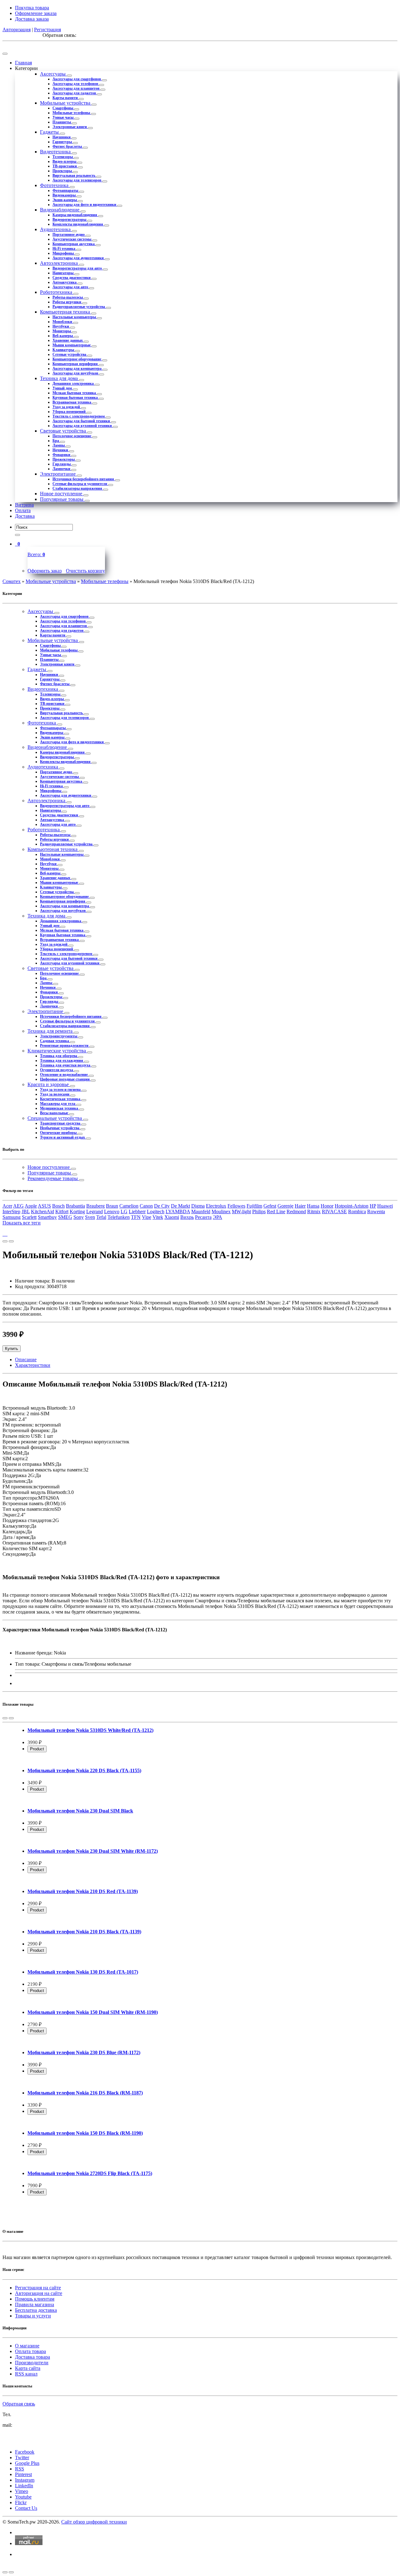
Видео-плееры (65, 161)
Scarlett (29, 1217)
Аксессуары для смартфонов (77, 79)
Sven (90, 1217)
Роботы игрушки (67, 302)
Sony (79, 1217)
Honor (327, 1206)
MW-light (241, 1211)
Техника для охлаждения (62, 1061)
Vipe (147, 1217)
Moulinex (221, 1211)
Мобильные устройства (66, 103)
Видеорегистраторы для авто (78, 268)
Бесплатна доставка (36, 2310)
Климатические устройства (57, 1051)
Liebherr (137, 1211)
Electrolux (216, 1206)
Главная (23, 63)
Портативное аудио (69, 235)
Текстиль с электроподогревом (79, 416)
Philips (259, 1211)
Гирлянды (62, 464)
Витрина (24, 505)
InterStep (11, 1211)
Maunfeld (201, 1211)
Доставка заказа (32, 19)
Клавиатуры (64, 350)
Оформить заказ (45, 571)
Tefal (101, 1217)
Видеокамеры (65, 195)
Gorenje (285, 1206)
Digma (198, 1206)
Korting (77, 1211)
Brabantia (75, 1206)
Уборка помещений (70, 412)
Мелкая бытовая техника (75, 393)
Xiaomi (172, 1217)
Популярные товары (62, 499)
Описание (26, 1360)
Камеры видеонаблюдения (75, 215)
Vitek (158, 1217)
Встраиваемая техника (72, 402)
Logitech (156, 1211)
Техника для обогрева (59, 1056)
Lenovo (112, 1211)
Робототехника (57, 292)
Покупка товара (32, 8)
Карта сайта (28, 2368)
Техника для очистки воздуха (66, 1065)
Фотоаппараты (66, 190)
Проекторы (63, 171)
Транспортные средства (61, 1123)
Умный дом (63, 388)
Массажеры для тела (58, 1104)
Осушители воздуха (57, 1070)
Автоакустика (65, 282)
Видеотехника (56, 152)
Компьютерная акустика (74, 244)
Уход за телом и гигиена (61, 1090)
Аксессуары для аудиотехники (79, 258)
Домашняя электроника (74, 383)
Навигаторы (63, 273)
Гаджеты (50, 132)
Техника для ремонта (51, 1031)
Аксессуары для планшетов (76, 88)
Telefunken (119, 1217)
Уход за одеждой (67, 407)
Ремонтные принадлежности (65, 1046)
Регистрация (47, 30)
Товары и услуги (33, 2316)
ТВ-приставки (65, 166)
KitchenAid (42, 1211)
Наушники (62, 137)
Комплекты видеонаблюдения (78, 224)
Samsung (12, 1217)
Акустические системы (72, 239)
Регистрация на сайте (38, 2288)
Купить (12, 1349)
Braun (112, 1206)
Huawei (385, 1206)
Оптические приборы (59, 1133)
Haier (300, 1206)
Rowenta (376, 1211)
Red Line (276, 1211)
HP (373, 1206)
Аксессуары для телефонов (76, 84)
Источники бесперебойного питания (84, 479)
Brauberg (95, 1206)
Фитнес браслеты (68, 146)
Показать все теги (22, 1223)
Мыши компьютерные (72, 345)
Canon (146, 1206)
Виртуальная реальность (74, 176)
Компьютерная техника (66, 312)
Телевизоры (63, 157)
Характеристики (33, 1365)
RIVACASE (334, 1211)
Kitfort (62, 1211)
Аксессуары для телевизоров (77, 180)
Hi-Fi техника (64, 249)
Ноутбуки (61, 326)
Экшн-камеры (65, 200)
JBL (26, 1211)
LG (124, 1211)
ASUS (44, 1206)
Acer (7, 1206)
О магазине (27, 2346)
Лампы (59, 445)
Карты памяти (66, 98)
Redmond (296, 1211)
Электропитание (58, 474)
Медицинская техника (60, 1108)
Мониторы (62, 331)
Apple (31, 1206)
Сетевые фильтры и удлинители (80, 484)
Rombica (357, 1211)
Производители (32, 2363)
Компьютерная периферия (76, 364)
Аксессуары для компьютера (77, 368)
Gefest (270, 1206)
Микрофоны (64, 253)
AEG (18, 1206)
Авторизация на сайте (39, 2293)
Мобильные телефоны (72, 113)
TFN (136, 1217)
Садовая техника (55, 1041)
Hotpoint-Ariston (352, 1206)
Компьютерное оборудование (77, 359)
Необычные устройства (60, 1128)
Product (37, 1749)
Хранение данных (68, 340)
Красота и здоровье (49, 1084)
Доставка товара (32, 2357)
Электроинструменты (59, 1036)
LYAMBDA (178, 1211)
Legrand (95, 1211)
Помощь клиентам (35, 2299)
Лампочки (62, 469)
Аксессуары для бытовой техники (82, 421)
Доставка (25, 516)
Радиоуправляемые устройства (79, 307)
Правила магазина (35, 2304)
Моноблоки (63, 322)
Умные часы (63, 117)
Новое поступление (62, 494)
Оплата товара (30, 2351)
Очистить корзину (85, 571)
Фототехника (55, 185)
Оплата (23, 510)
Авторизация (17, 30)
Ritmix (314, 1211)
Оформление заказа (36, 13)
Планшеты (62, 122)
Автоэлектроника (60, 263)
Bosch (58, 1206)
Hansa (313, 1206)
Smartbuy (47, 1217)
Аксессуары (53, 74)
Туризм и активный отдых (63, 1137)
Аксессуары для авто (71, 287)
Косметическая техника (61, 1099)
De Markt (180, 1206)
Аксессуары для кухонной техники (83, 426)
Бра (56, 441)
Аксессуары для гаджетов (75, 93)
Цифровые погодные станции (65, 1079)
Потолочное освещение (72, 436)
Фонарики (62, 455)
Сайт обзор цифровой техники (94, 2522)
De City (162, 1206)
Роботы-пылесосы (68, 297)
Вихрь (187, 1217)
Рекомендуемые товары (53, 1178)
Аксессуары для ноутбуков (76, 373)
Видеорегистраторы (70, 220)
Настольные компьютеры (75, 317)
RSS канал (26, 2374)
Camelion (129, 1206)
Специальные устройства (55, 1118)
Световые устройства (64, 431)
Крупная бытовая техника (76, 398)
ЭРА (217, 1217)
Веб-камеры (63, 336)
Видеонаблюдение (60, 210)
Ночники (61, 450)
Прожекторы (64, 459)
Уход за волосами (55, 1094)
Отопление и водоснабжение (64, 1075)
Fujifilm (254, 1206)
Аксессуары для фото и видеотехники (85, 205)
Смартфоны (63, 108)
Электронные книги (70, 127)
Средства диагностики (72, 278)
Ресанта (203, 1217)
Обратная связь (19, 2404)
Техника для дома (60, 378)
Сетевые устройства (70, 354)
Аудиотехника (56, 229)
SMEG (65, 1217)
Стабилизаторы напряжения (78, 488)
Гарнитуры (63, 142)
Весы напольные (55, 1113)
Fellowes (236, 1206)
